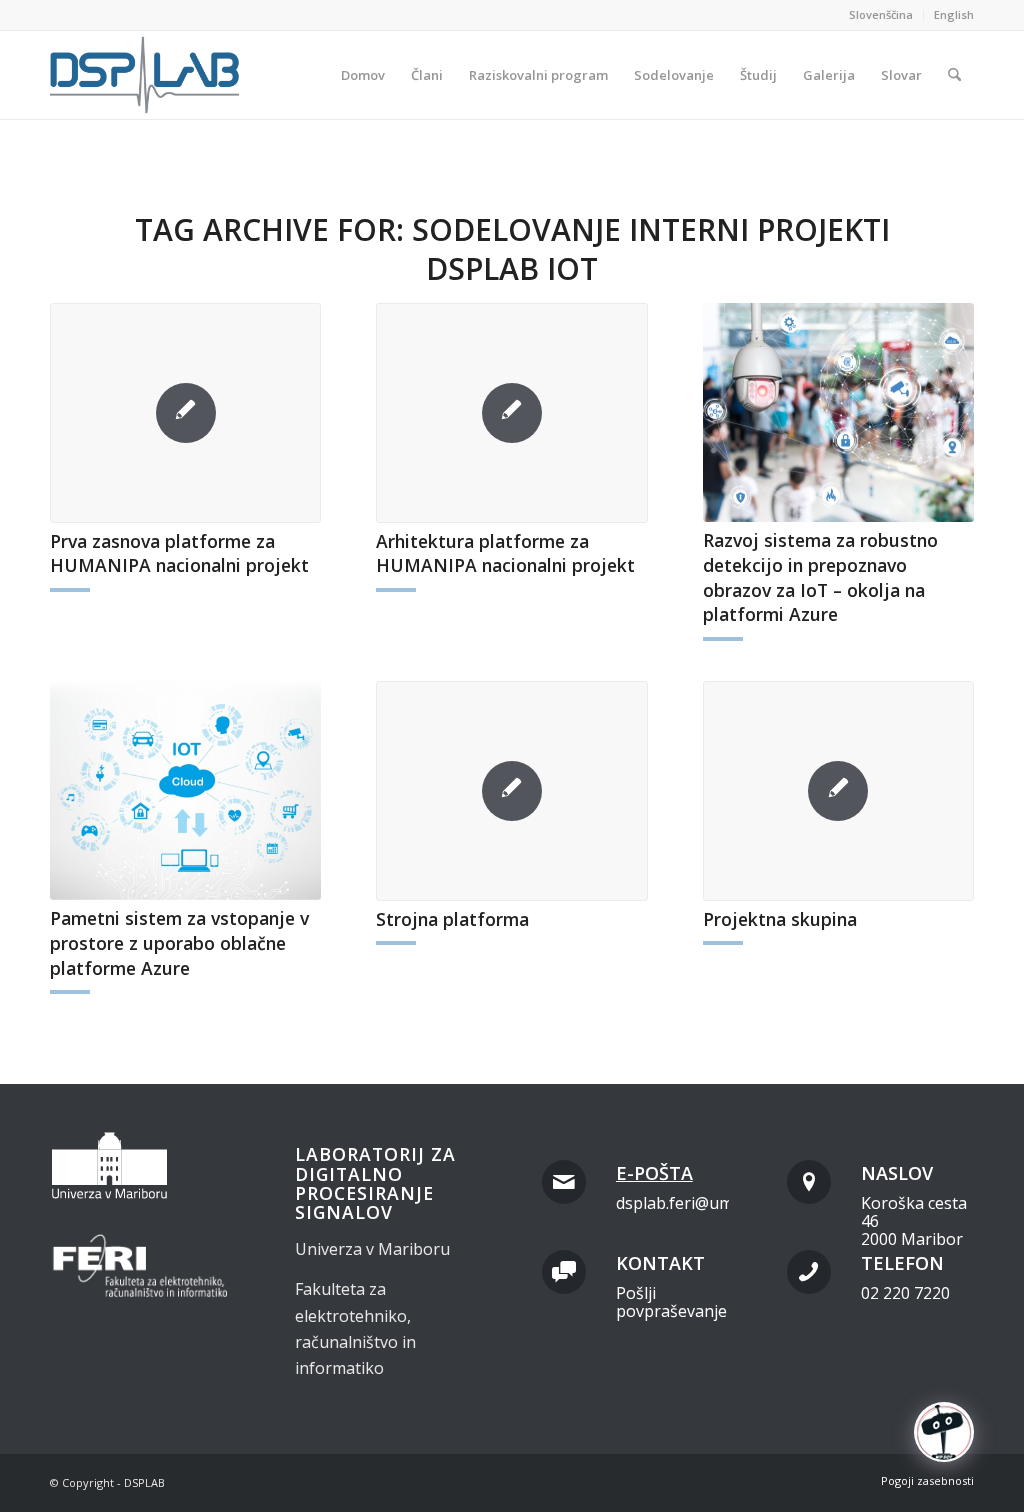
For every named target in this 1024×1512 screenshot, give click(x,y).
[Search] (954, 75)
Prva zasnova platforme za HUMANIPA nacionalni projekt (179, 553)
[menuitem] (881, 15)
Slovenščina (881, 14)
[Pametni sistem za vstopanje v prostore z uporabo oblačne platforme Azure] (185, 790)
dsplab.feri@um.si (682, 1203)
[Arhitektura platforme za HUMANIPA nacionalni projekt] (511, 413)
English (954, 14)
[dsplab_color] (146, 75)
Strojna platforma (452, 919)
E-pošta (654, 1173)
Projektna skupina (780, 919)
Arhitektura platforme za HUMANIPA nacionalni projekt (505, 553)
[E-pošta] (564, 1182)
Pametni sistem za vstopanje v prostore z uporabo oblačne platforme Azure (179, 942)
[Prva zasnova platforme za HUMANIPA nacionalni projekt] (185, 413)
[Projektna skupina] (838, 791)
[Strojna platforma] (511, 791)
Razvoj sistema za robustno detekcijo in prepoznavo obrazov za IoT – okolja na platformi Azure (820, 577)
